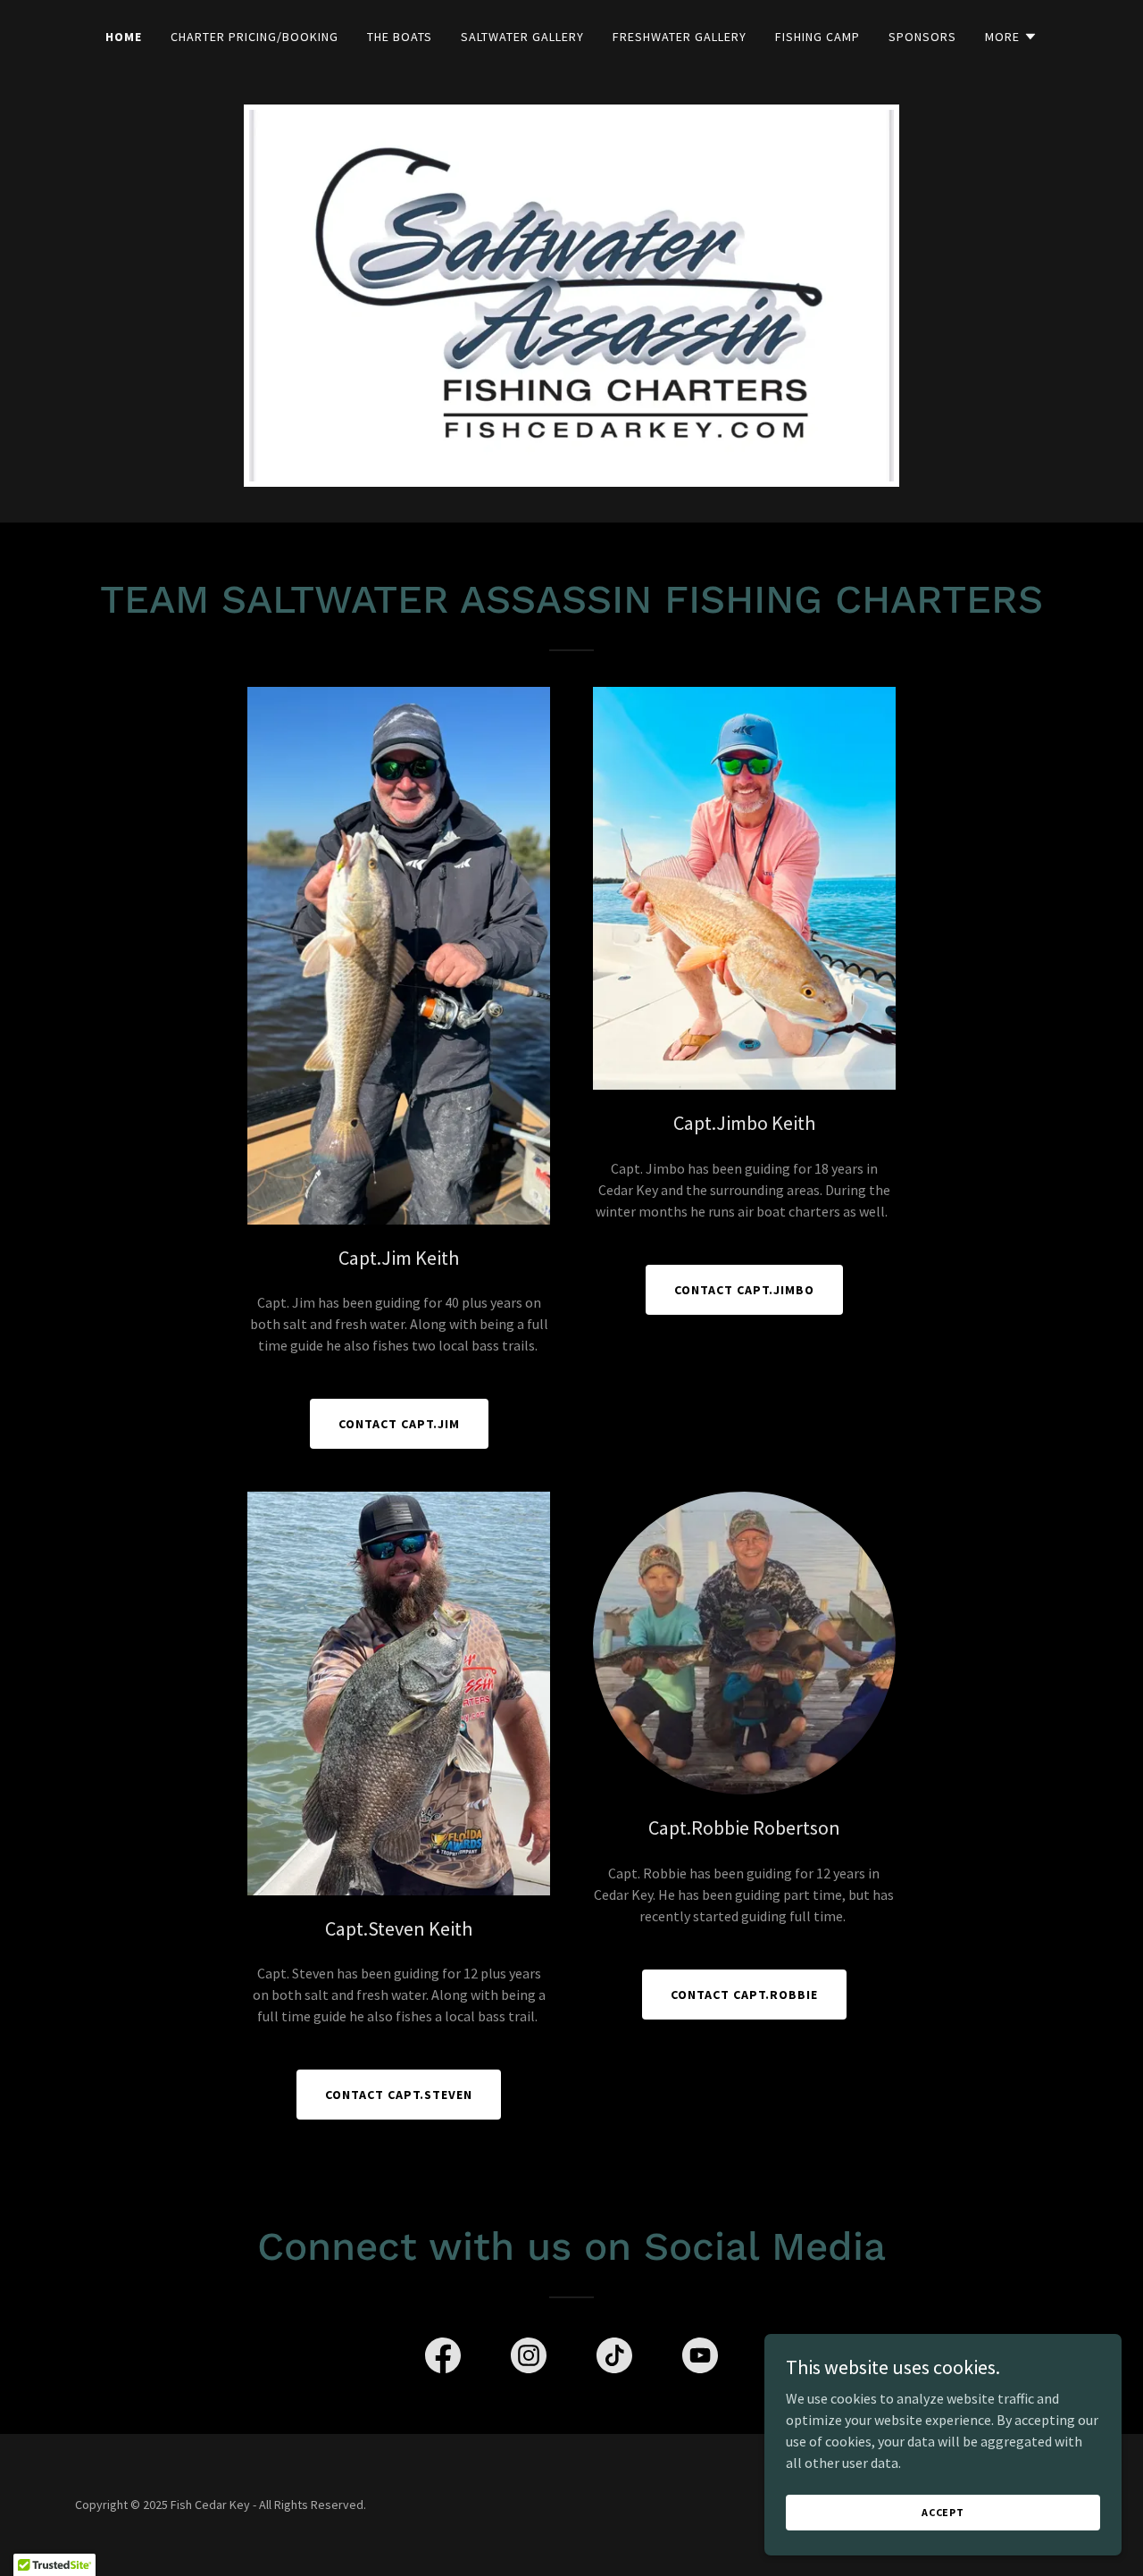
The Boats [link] (400, 37)
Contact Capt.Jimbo (744, 1290)
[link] (443, 2359)
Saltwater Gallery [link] (522, 37)
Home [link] (124, 37)
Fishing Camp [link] (818, 37)
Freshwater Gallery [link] (680, 37)
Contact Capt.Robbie (744, 1995)
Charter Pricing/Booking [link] (254, 37)
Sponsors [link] (922, 37)
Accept (943, 2512)
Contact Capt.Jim (399, 1424)
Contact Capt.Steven (399, 2095)
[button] (1011, 37)
